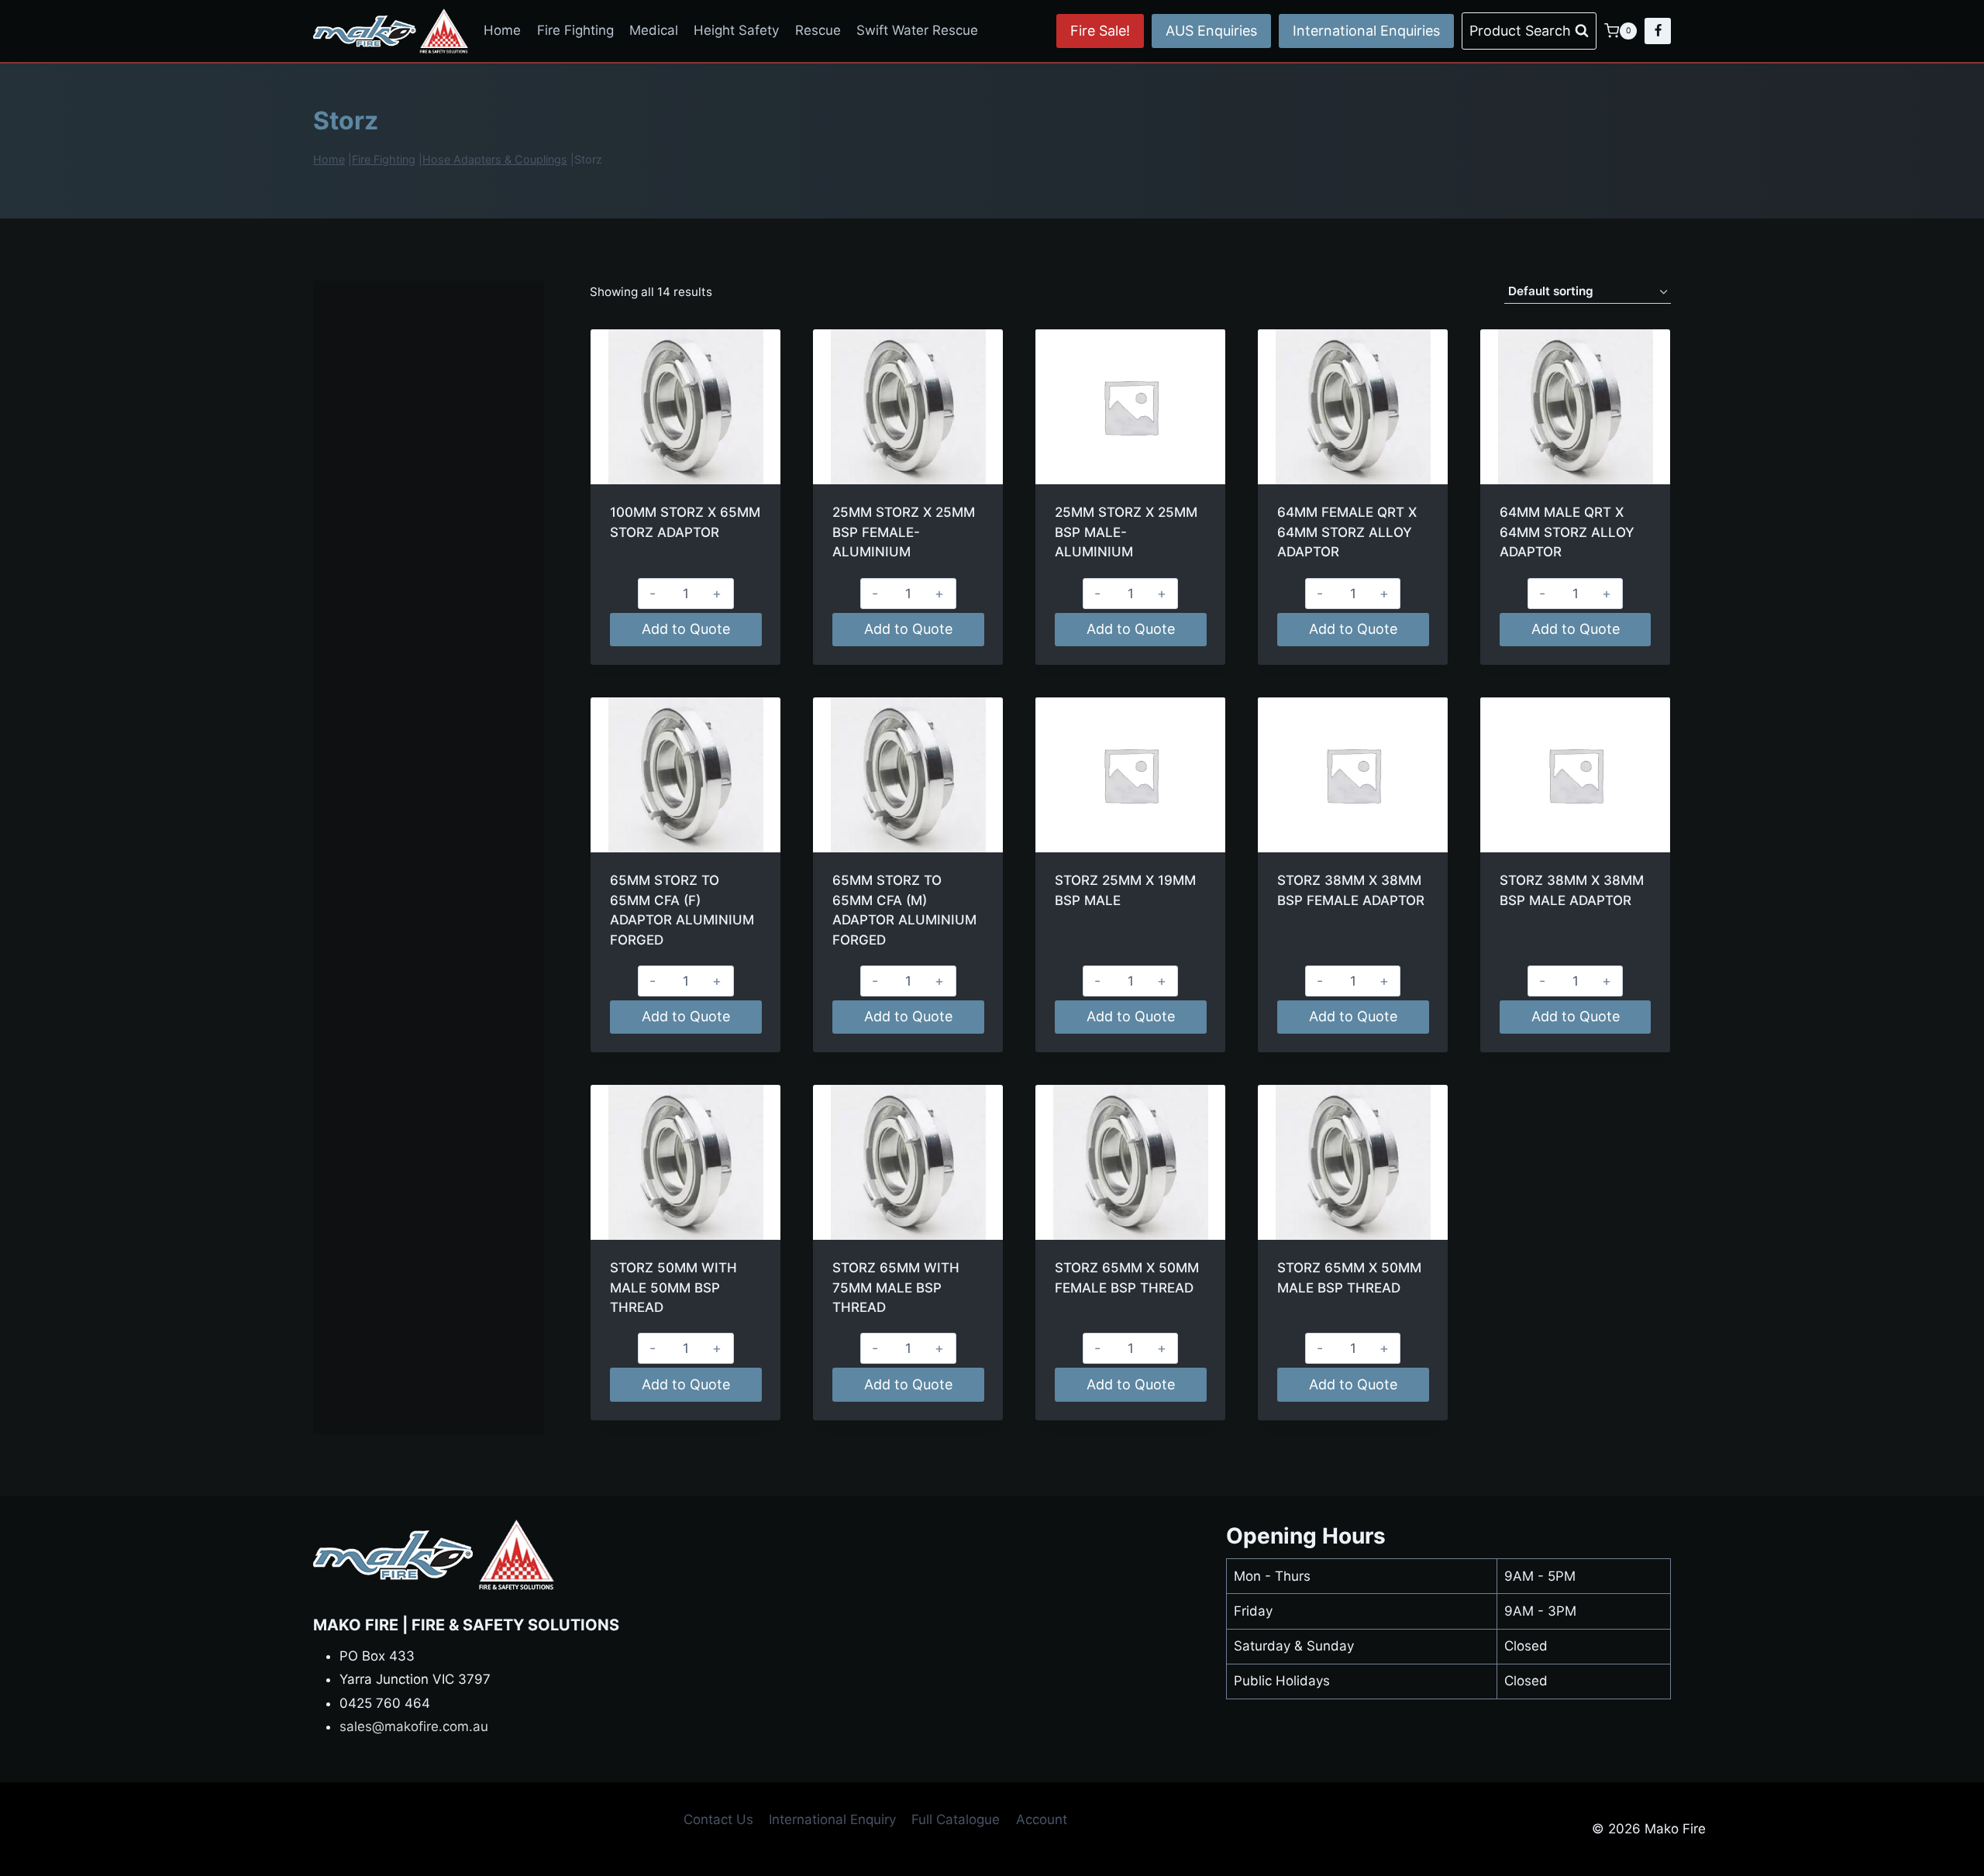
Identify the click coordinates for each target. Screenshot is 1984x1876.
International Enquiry (832, 1819)
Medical (654, 30)
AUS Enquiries (1211, 31)
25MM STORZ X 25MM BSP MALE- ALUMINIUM (1126, 532)
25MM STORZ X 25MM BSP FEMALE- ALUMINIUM (904, 532)
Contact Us (718, 1819)
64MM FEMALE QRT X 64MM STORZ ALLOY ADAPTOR (1347, 532)
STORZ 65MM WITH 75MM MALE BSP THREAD (896, 1287)
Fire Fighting (575, 30)
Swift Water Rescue (917, 30)
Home (502, 30)
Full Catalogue (956, 1819)
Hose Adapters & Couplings (495, 159)
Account (1042, 1819)
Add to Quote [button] (686, 629)
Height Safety (736, 30)
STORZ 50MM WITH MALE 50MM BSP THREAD (673, 1287)
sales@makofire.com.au (414, 1726)
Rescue (818, 30)
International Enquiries (1366, 31)
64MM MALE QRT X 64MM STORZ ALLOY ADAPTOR (1567, 532)
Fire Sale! (1100, 31)
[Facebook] (1658, 31)
